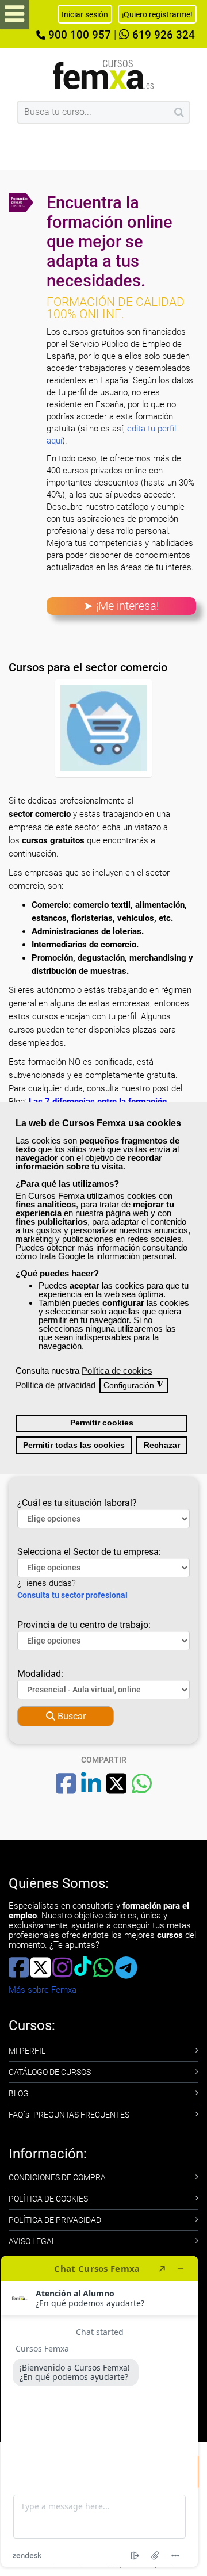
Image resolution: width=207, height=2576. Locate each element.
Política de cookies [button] (117, 1371)
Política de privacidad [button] (55, 1385)
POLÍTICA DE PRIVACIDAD (55, 2220)
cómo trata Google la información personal (95, 1256)
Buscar (70, 1716)
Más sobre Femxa (43, 1990)
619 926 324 (162, 35)
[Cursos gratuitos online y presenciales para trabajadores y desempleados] (103, 74)
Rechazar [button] (162, 1445)
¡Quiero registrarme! (157, 14)
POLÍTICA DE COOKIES (48, 2199)
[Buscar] (179, 112)
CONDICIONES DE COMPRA (57, 2177)
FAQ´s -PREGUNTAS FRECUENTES (69, 2115)
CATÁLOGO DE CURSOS (50, 2072)
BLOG (19, 2093)
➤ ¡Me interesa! (121, 606)
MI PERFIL (27, 2051)
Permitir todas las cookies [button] (74, 1445)
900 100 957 (78, 35)
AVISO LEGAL (32, 2241)
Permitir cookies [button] (102, 1423)
